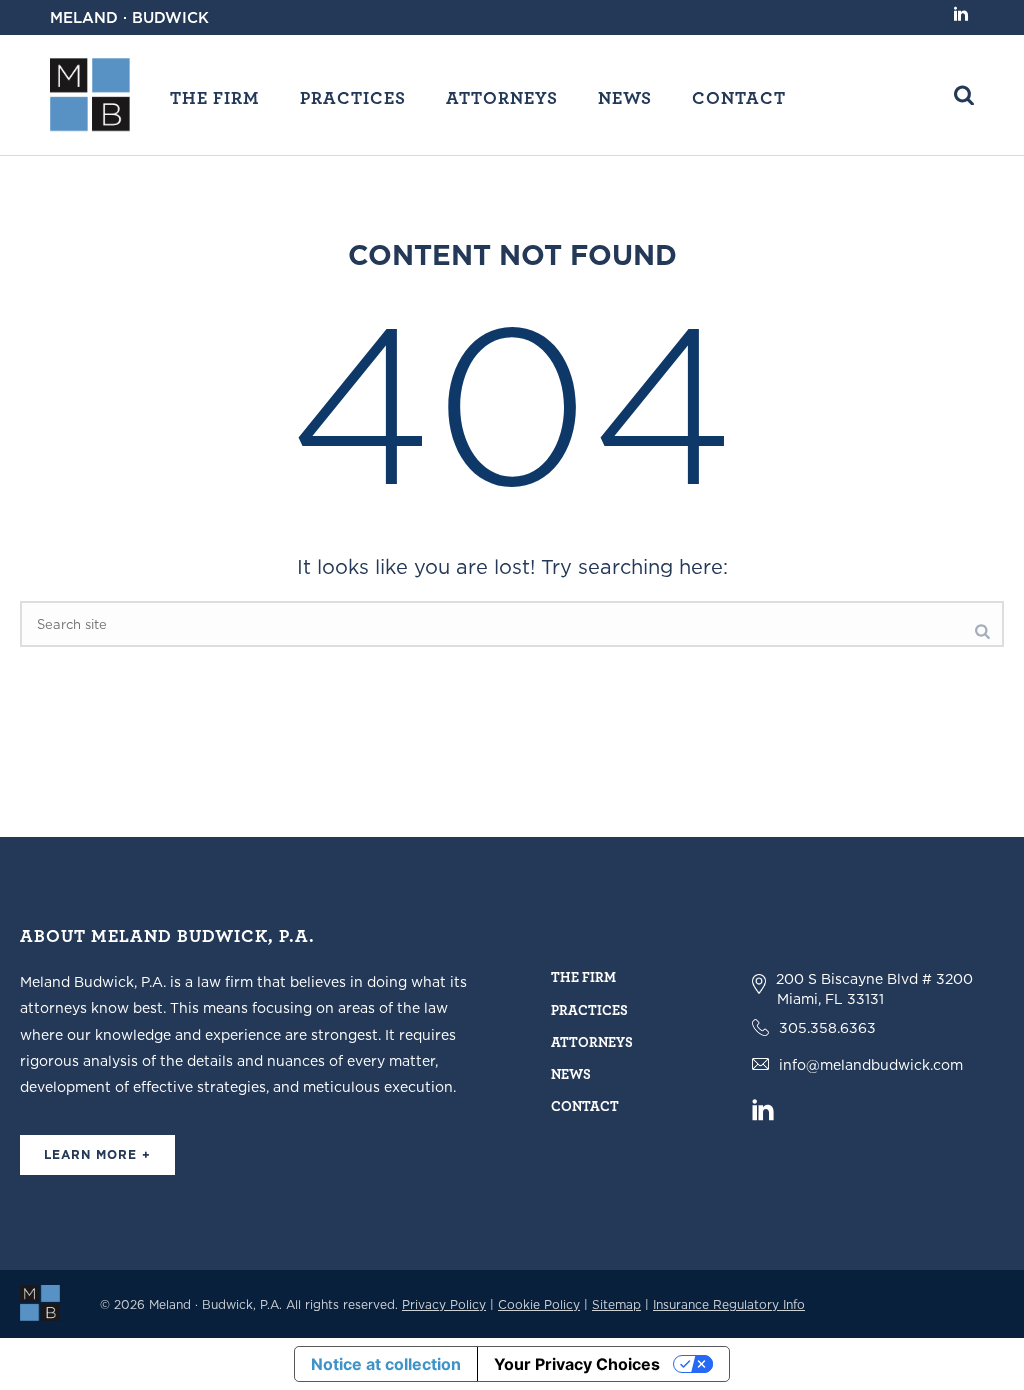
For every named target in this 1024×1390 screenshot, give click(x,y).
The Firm (215, 97)
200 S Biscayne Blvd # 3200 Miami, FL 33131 (874, 989)
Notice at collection (386, 1364)
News (625, 97)
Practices (353, 97)
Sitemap (616, 1304)
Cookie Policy (539, 1304)
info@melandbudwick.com (871, 1065)
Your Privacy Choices (577, 1364)
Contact (739, 97)
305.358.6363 (827, 1028)
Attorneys (502, 97)
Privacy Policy (444, 1304)
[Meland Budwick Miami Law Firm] (40, 1302)
